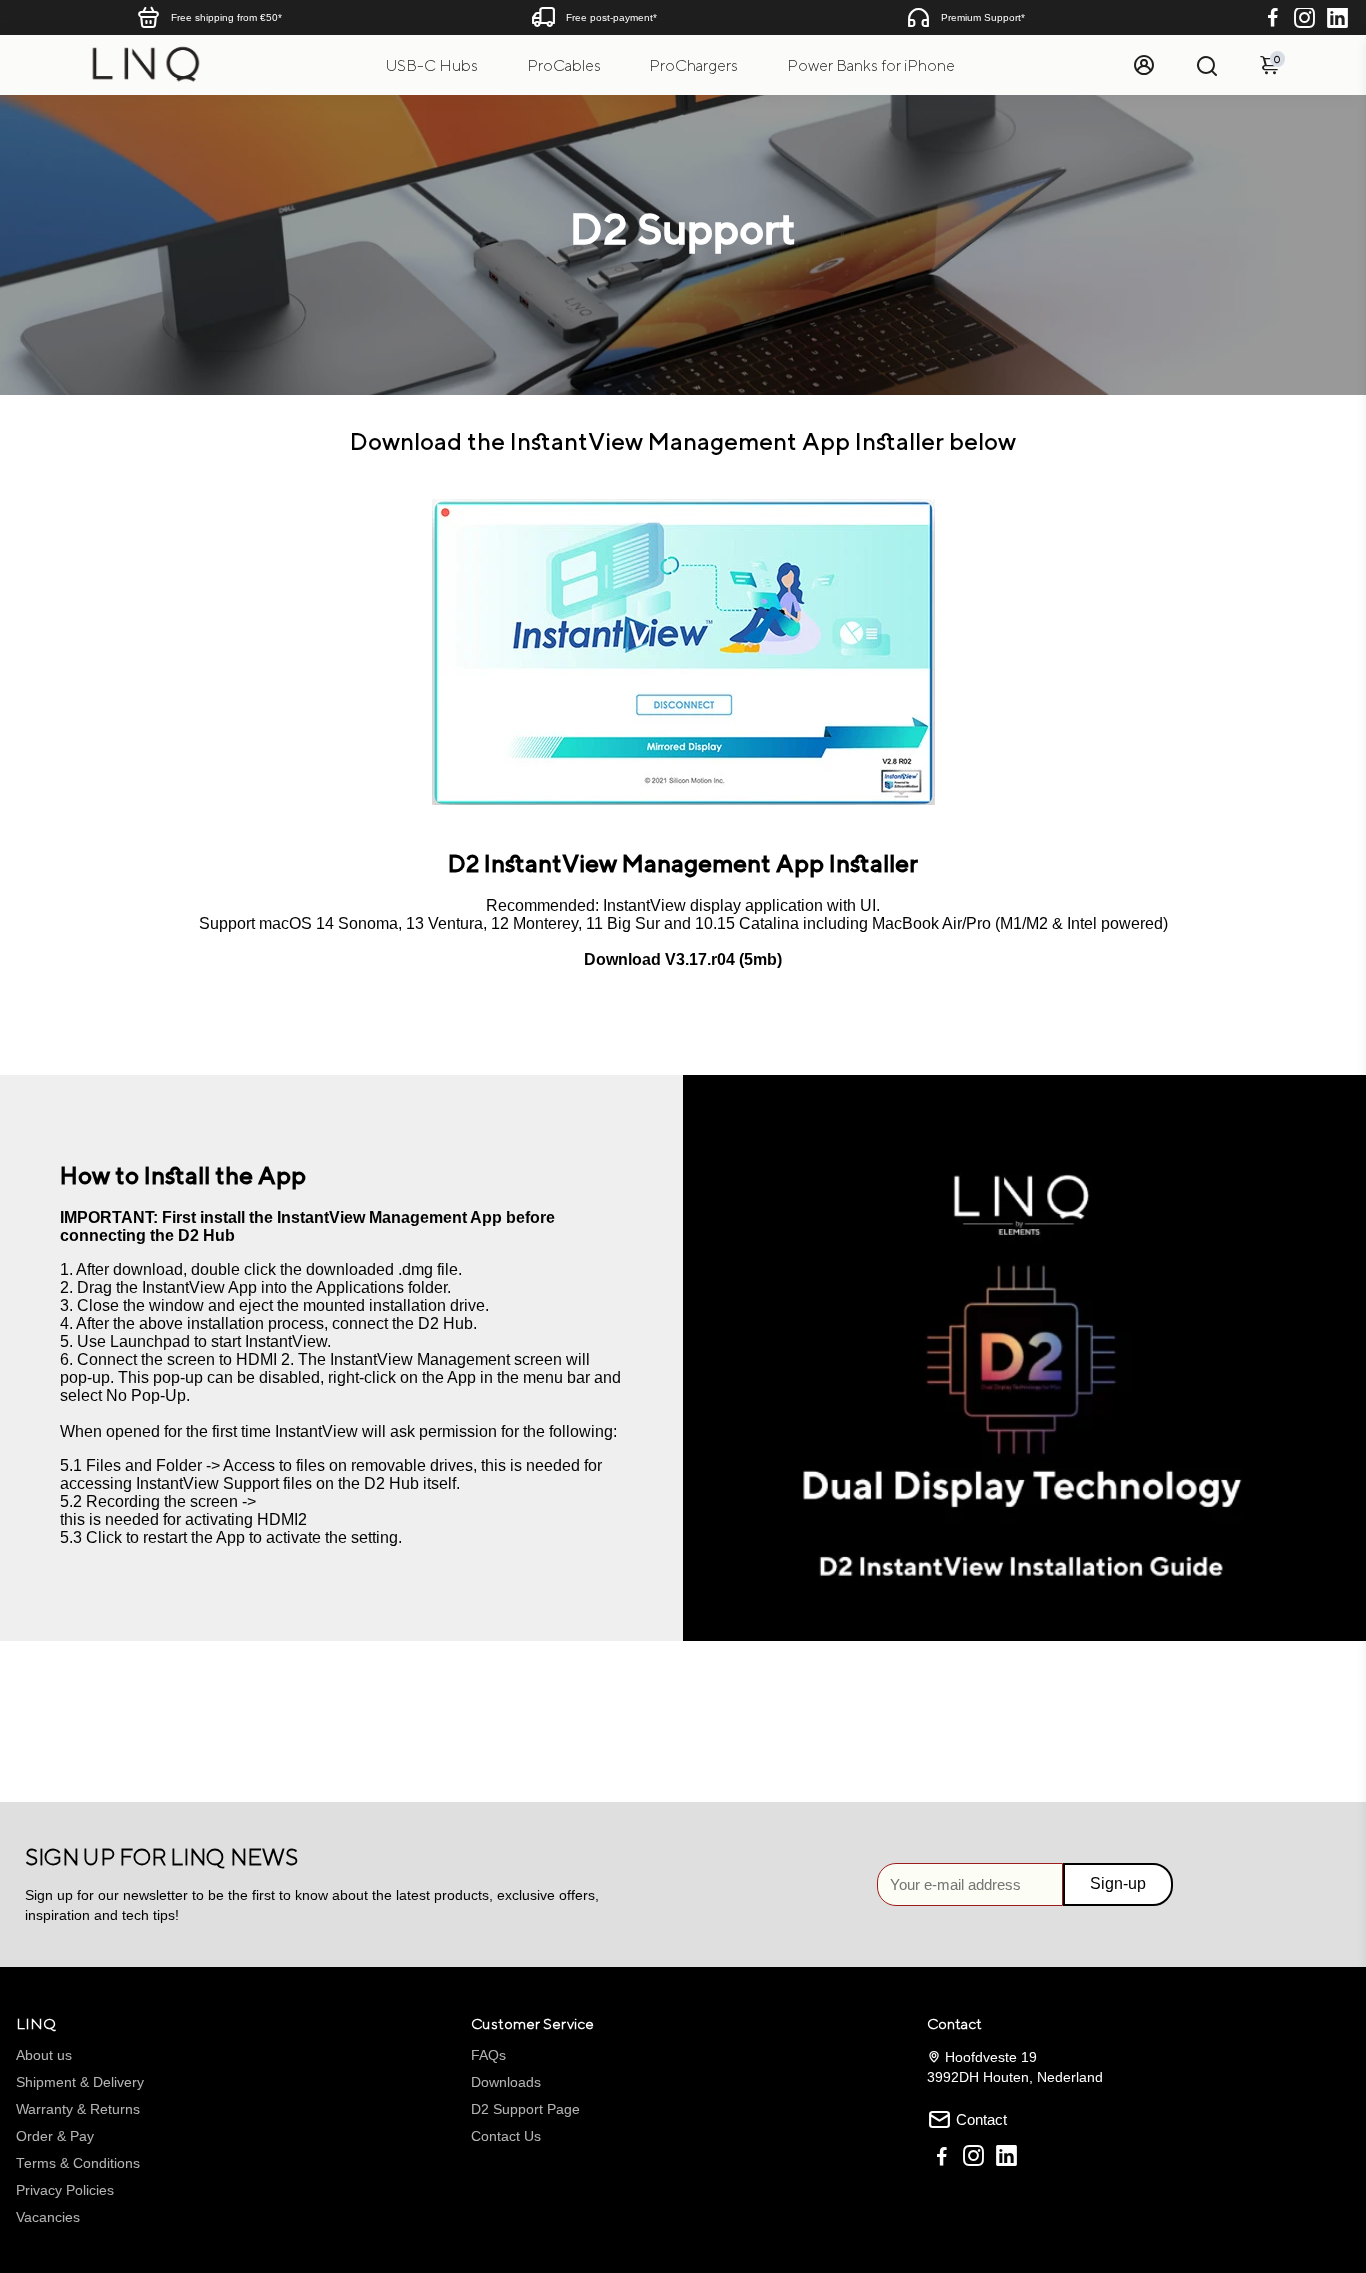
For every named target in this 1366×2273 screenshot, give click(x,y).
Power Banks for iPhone (871, 65)
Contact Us (506, 2136)
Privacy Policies (65, 2190)
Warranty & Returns (78, 2109)
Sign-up (1118, 1883)
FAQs (488, 2055)
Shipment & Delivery (80, 2082)
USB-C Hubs (432, 65)
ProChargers (693, 65)
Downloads (506, 2082)
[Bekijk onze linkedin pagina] (1006, 2158)
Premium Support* (983, 17)
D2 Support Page (525, 2109)
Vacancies (48, 2217)
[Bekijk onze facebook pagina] (942, 2158)
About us (44, 2055)
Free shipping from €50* (226, 17)
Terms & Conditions (78, 2163)
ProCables (564, 65)
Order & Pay (55, 2136)
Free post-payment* (611, 17)
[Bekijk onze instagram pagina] (973, 2158)
